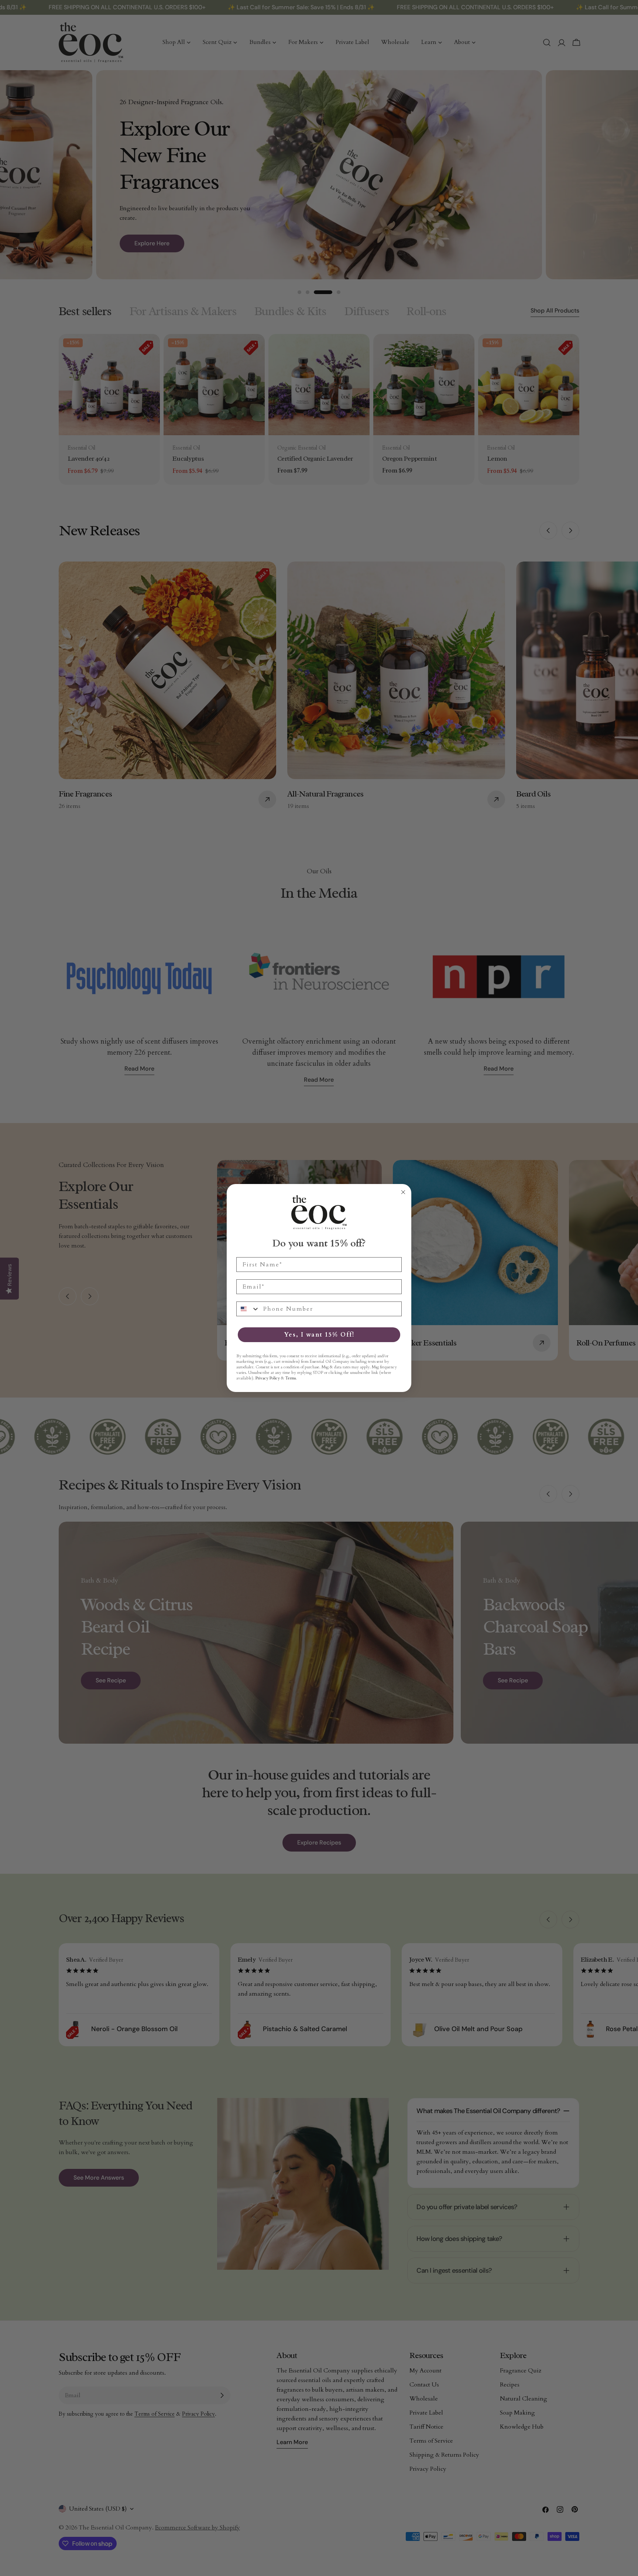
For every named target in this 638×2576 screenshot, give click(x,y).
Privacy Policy (268, 1378)
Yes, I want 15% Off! (319, 1335)
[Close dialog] (403, 1192)
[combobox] (248, 1309)
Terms (291, 1378)
